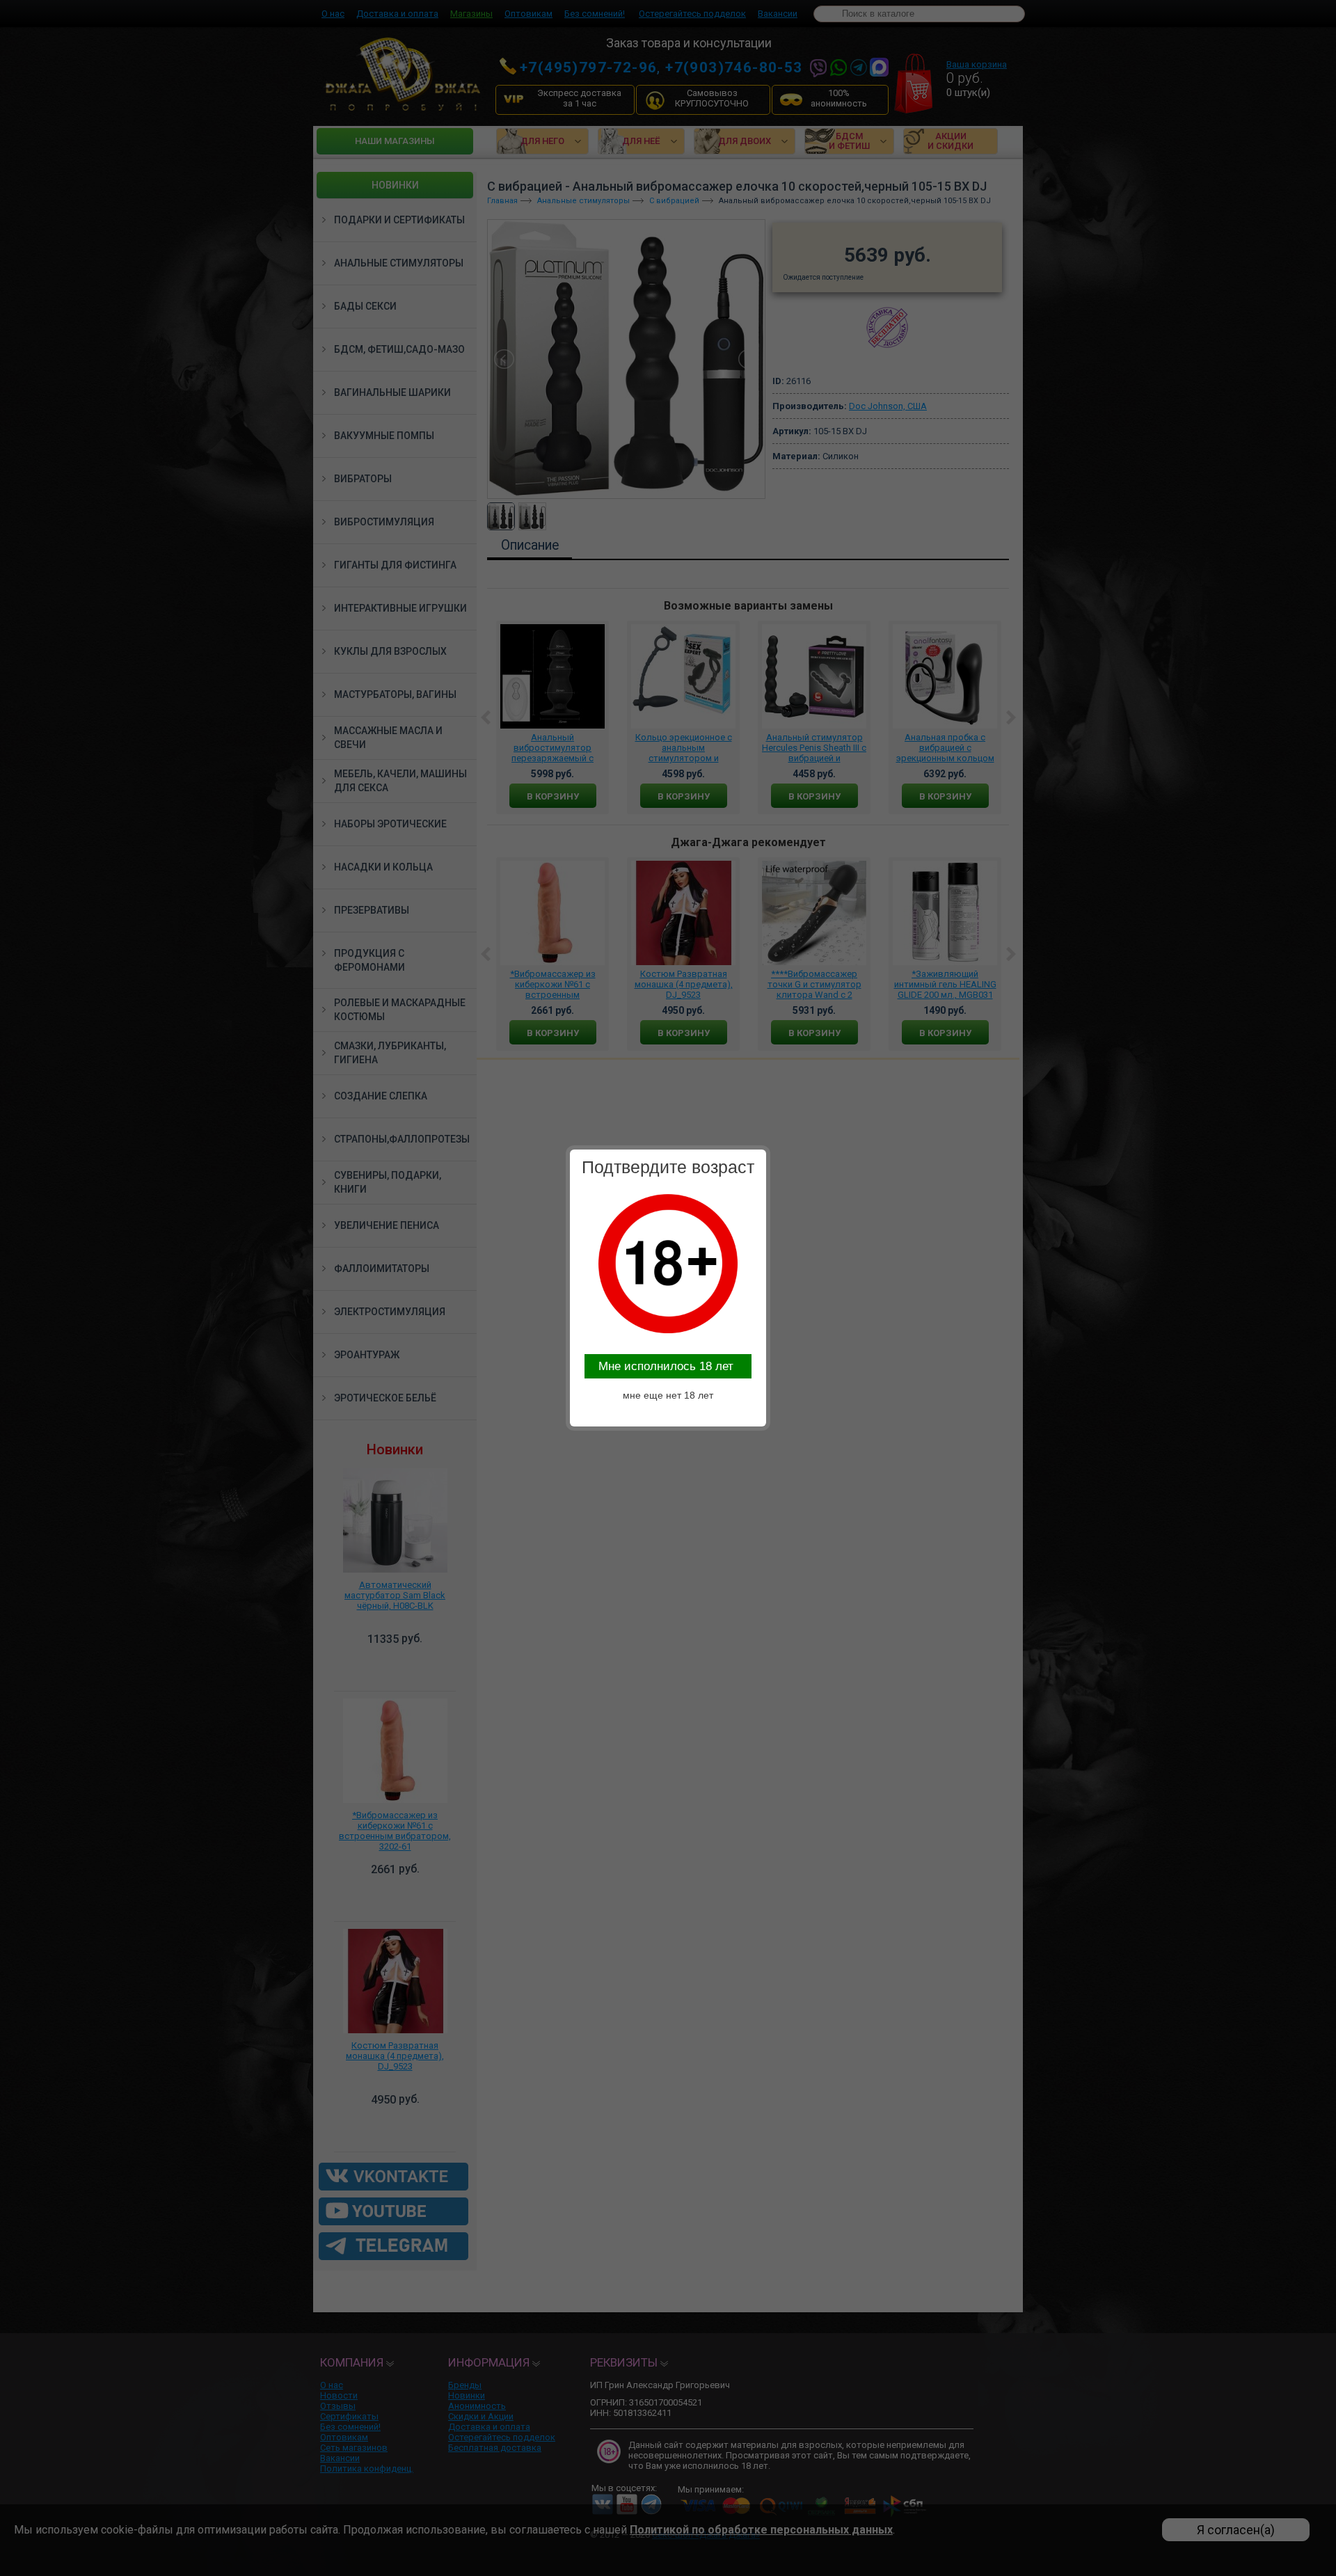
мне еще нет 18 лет (668, 1395)
